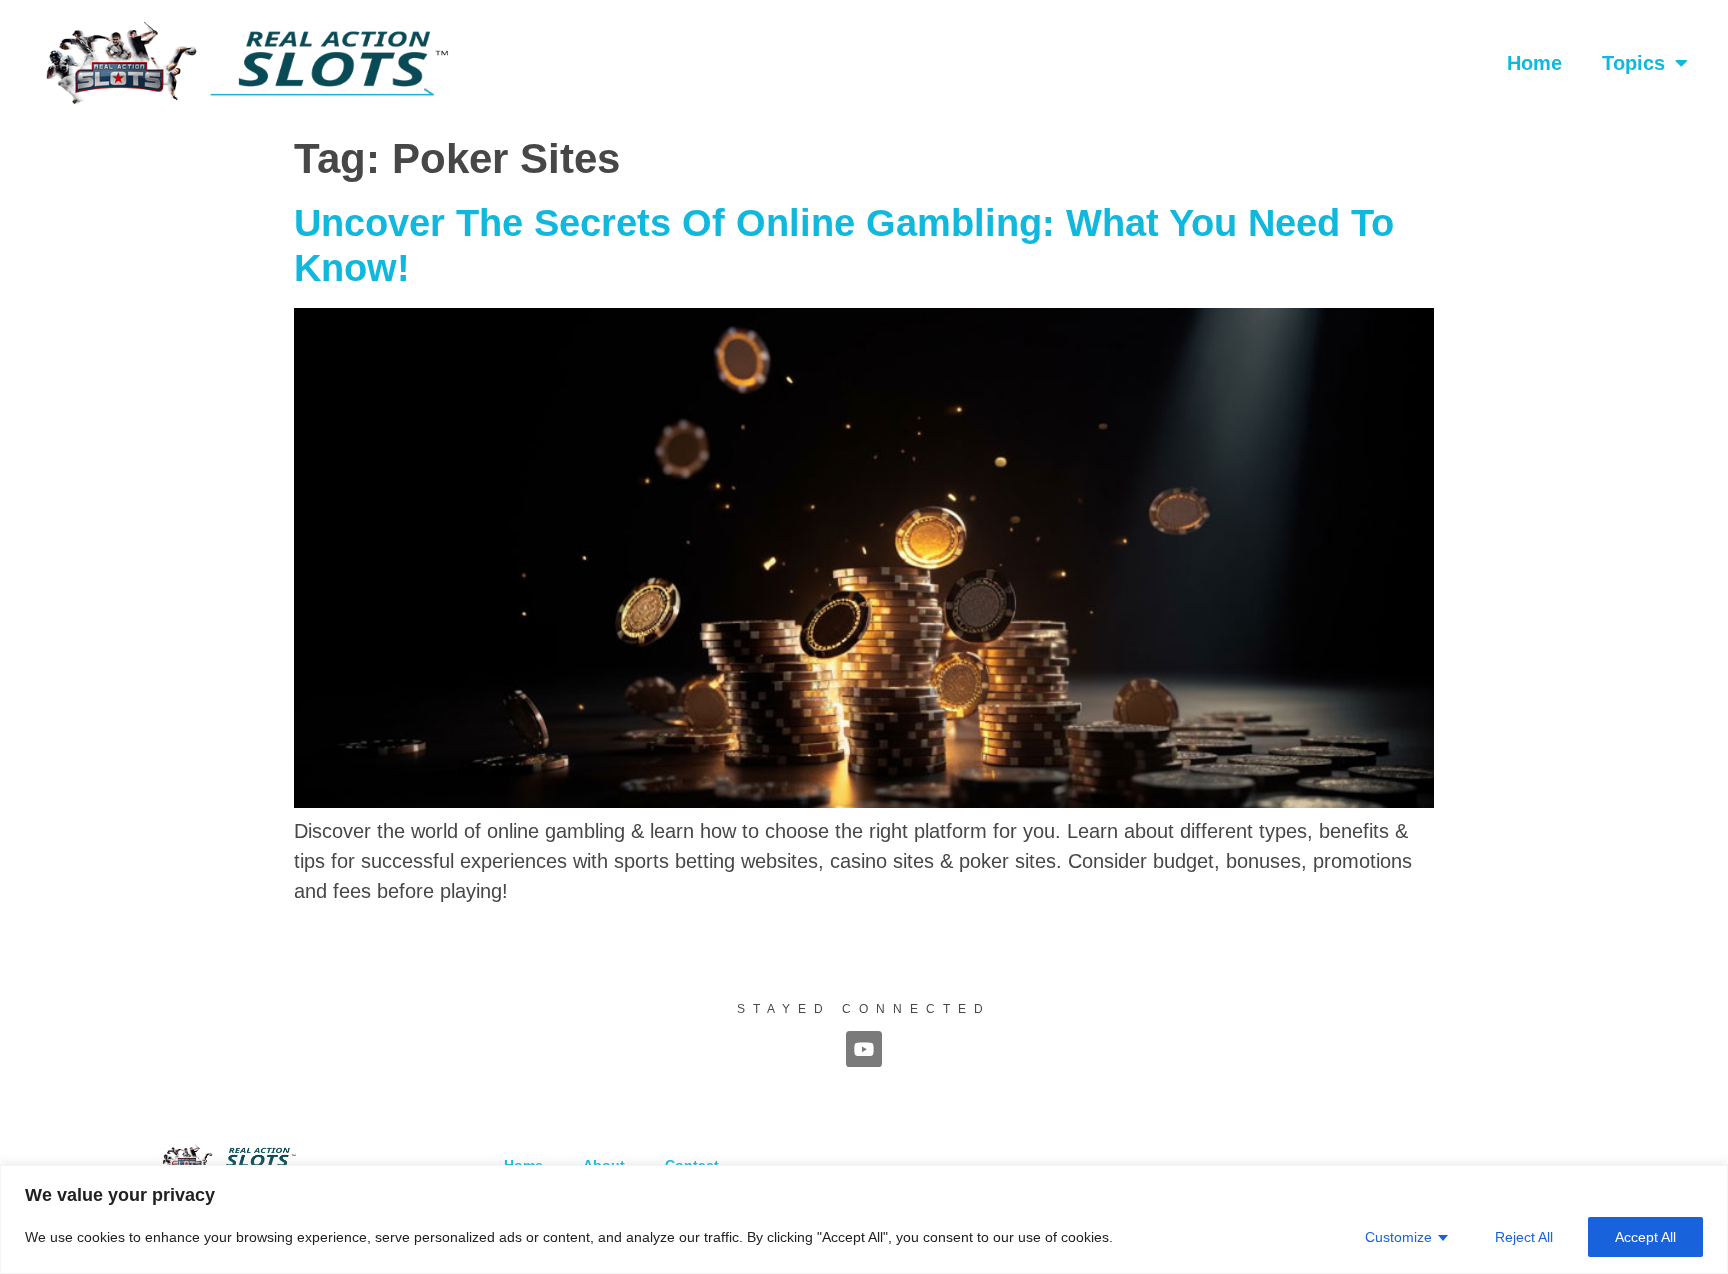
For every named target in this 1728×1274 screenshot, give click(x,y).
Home (1534, 63)
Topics (1633, 63)
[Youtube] (864, 1049)
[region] (864, 1219)
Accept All (1645, 1237)
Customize (1398, 1237)
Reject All (1524, 1237)
